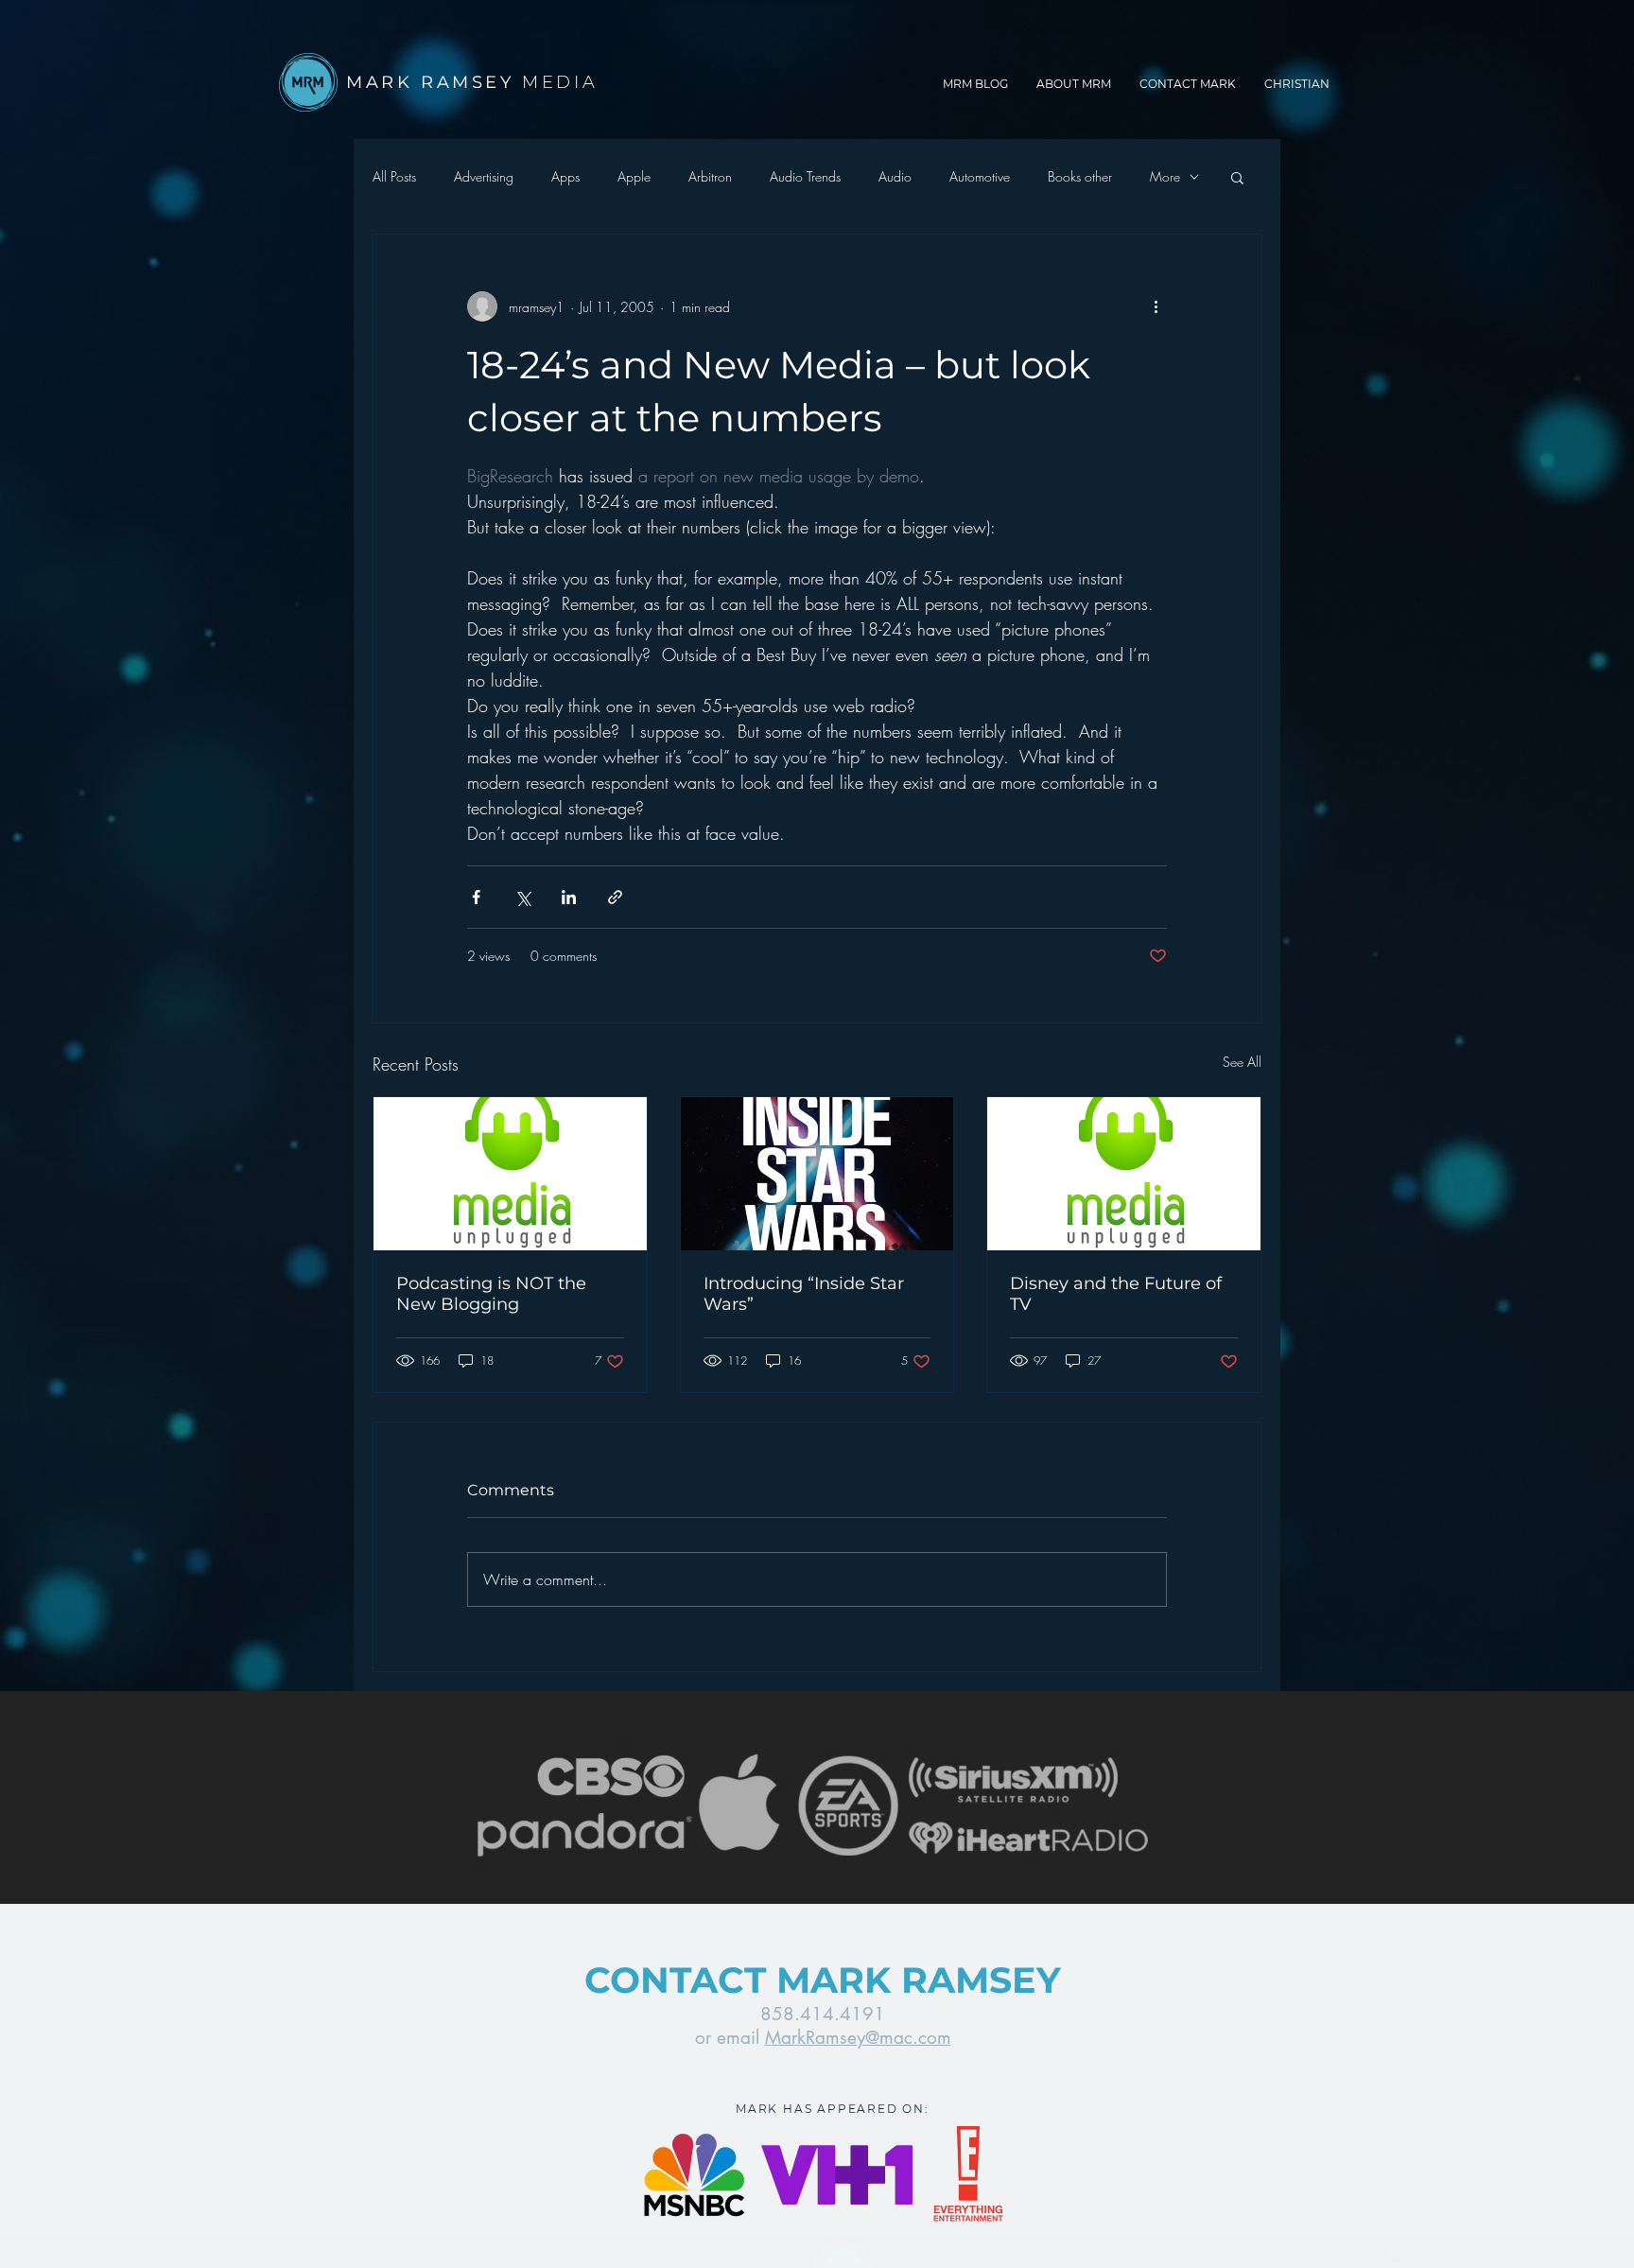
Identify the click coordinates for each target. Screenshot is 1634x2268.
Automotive (980, 176)
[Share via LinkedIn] (569, 897)
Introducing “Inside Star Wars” (804, 1294)
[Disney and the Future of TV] (1124, 1174)
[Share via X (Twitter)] (522, 897)
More (1165, 176)
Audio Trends (805, 176)
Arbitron (710, 176)
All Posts (394, 176)
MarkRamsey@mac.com (858, 2038)
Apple (634, 176)
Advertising (484, 176)
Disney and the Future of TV (1116, 1294)
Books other (1080, 176)
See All (1242, 1062)
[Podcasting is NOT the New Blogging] (510, 1174)
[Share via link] (615, 897)
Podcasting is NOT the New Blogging (491, 1294)
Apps (565, 176)
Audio (895, 176)
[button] (1237, 177)
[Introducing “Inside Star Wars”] (817, 1174)
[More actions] (1156, 306)
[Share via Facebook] (476, 897)
